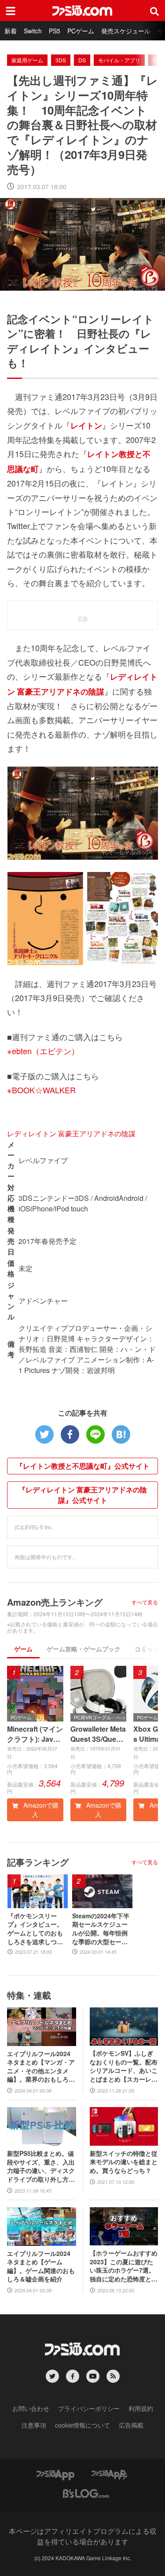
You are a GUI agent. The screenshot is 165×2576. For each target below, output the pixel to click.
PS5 (55, 31)
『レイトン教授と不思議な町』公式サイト (83, 1466)
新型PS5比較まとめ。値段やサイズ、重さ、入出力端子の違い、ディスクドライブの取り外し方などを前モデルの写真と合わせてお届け (41, 2166)
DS (82, 60)
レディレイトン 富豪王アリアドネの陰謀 (71, 1133)
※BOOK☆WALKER (41, 1090)
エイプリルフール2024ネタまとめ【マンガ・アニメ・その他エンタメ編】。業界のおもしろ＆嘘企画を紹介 (41, 2067)
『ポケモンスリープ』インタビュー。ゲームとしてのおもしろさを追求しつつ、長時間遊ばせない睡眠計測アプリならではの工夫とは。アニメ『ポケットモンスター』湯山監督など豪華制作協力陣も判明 (35, 1929)
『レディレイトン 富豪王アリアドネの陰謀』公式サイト (83, 1495)
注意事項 (34, 2425)
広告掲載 (131, 2425)
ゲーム (23, 1649)
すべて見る (145, 1602)
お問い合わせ (31, 2408)
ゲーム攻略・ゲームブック (84, 1649)
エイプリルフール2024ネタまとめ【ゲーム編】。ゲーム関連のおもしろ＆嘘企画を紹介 (41, 2266)
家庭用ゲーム (27, 60)
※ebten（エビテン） (43, 1051)
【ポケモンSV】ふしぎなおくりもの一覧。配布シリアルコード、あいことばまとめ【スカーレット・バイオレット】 (124, 2066)
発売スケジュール (126, 31)
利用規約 (141, 2408)
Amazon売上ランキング (55, 1602)
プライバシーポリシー (89, 2408)
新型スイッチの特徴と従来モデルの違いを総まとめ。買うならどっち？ (124, 2162)
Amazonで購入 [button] (40, 1810)
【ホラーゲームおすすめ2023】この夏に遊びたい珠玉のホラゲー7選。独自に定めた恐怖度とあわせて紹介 (124, 2266)
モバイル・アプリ (119, 60)
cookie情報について (82, 2425)
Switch (33, 31)
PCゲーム (81, 31)
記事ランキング (38, 1862)
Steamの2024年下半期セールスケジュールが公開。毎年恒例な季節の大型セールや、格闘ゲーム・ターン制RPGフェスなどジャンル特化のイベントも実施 (101, 1929)
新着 (11, 31)
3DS (61, 60)
